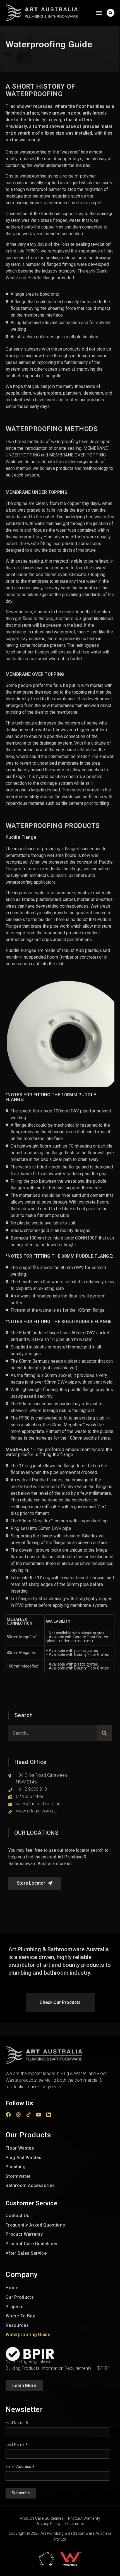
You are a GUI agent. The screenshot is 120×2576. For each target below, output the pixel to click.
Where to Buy (20, 2316)
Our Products (20, 2297)
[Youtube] (39, 2115)
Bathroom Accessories (30, 2185)
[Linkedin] (49, 2115)
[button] (99, 13)
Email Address (20, 2466)
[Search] (105, 1733)
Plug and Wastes (24, 2158)
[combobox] (53, 1733)
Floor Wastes (20, 2148)
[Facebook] (8, 2115)
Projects (15, 2307)
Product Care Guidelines (31, 2244)
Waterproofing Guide (28, 2335)
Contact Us (17, 2216)
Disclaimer (75, 2524)
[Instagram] (18, 2115)
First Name (17, 2423)
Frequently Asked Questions (35, 2225)
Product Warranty (24, 2234)
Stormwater (18, 2176)
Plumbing (16, 2167)
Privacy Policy (48, 2524)
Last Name (17, 2444)
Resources (17, 2325)
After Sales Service (26, 2253)
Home (12, 2288)
